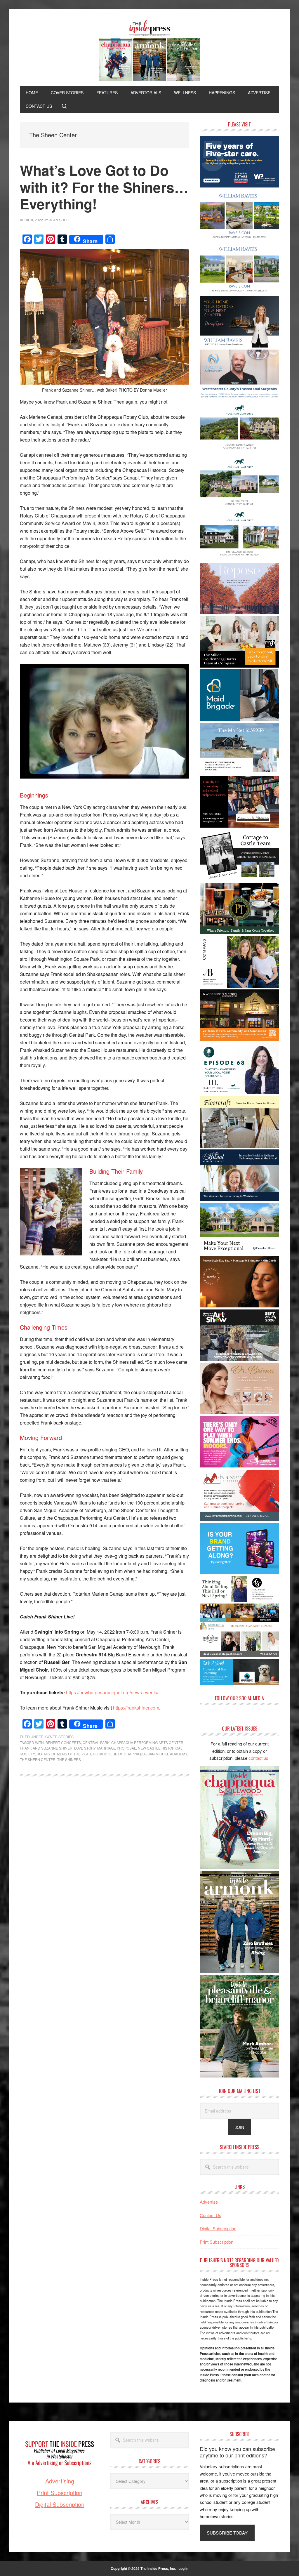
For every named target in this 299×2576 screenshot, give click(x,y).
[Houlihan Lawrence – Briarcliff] (239, 559)
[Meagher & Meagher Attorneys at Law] (239, 826)
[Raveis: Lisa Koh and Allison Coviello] (239, 879)
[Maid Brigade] (239, 719)
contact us (258, 1758)
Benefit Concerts (63, 1742)
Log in (183, 2568)
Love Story (85, 1748)
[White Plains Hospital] (239, 186)
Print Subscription (217, 2242)
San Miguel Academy (167, 1754)
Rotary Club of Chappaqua (119, 1754)
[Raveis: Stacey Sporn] (239, 346)
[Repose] (239, 612)
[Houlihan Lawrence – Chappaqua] (239, 452)
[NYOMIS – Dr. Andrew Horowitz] (239, 399)
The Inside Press (149, 51)
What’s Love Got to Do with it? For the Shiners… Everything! (104, 187)
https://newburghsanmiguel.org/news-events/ (112, 1692)
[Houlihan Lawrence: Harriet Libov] (239, 1092)
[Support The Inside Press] (60, 2474)
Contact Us (211, 2215)
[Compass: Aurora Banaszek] (239, 986)
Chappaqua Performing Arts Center (147, 1742)
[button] (64, 106)
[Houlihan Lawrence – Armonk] (239, 506)
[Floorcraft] (239, 1146)
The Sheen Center (38, 1759)
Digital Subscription (218, 2228)
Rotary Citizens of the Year (64, 1754)
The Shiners (69, 1759)
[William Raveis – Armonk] (239, 239)
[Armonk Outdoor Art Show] (239, 1359)
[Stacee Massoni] (239, 772)
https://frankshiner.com (136, 1708)
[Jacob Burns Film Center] (239, 1039)
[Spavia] (239, 1306)
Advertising (60, 2481)
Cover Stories (59, 1737)
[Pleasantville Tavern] (239, 932)
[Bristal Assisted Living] (239, 1199)
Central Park (96, 1742)
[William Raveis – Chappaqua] (239, 292)
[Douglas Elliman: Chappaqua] (239, 1252)
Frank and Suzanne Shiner (46, 1748)
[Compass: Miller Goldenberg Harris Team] (239, 666)
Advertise (209, 2202)
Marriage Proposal (117, 1748)
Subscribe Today (227, 2533)
